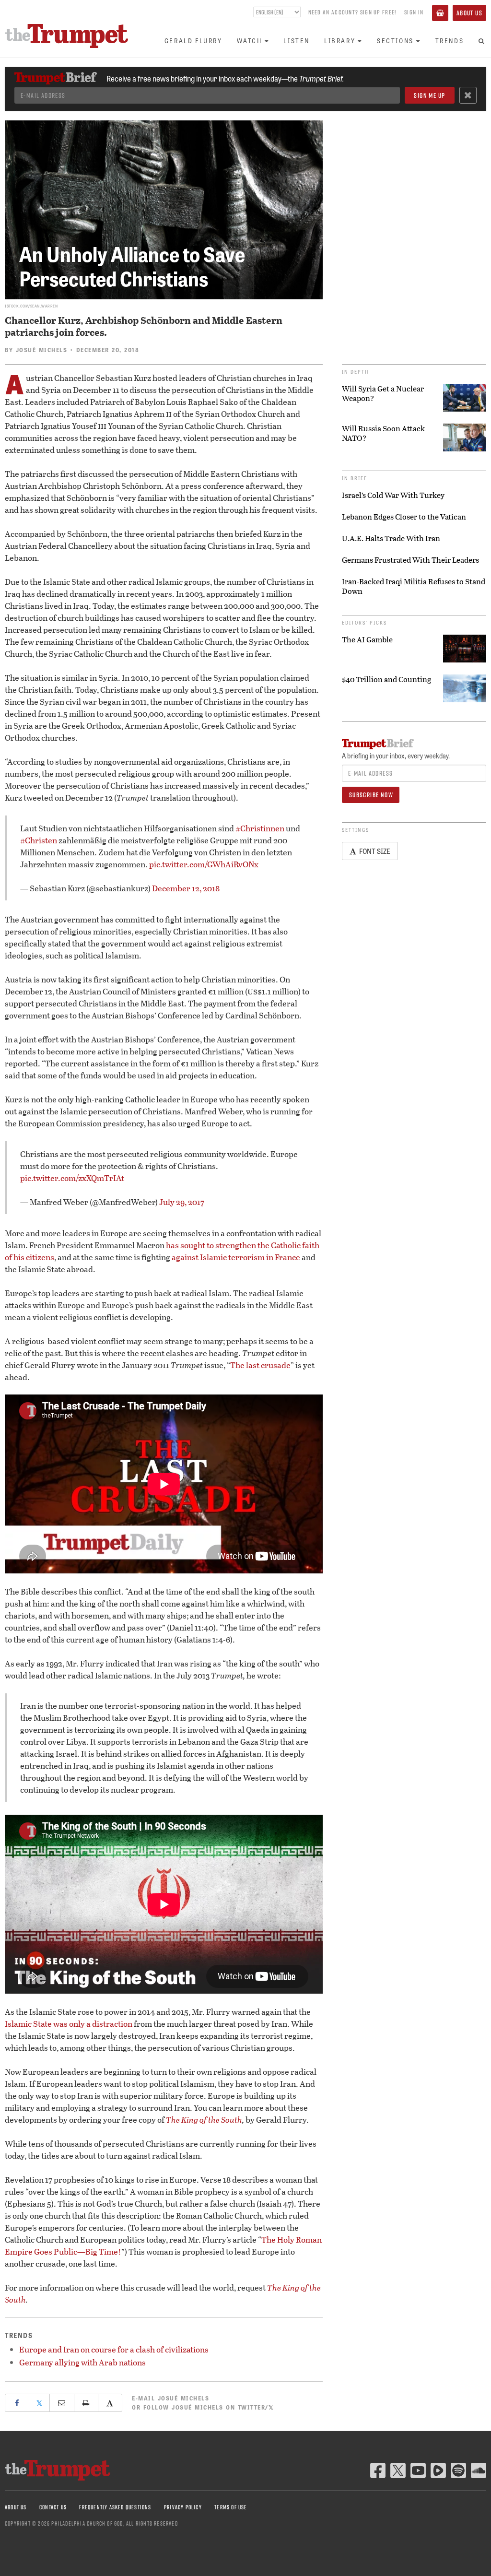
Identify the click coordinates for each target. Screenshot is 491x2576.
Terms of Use (231, 2507)
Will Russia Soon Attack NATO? (383, 433)
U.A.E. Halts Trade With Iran (391, 538)
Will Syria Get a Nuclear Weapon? (383, 393)
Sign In (414, 12)
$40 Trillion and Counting (386, 679)
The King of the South (204, 2120)
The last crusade (260, 1365)
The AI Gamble (367, 639)
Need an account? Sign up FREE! (352, 12)
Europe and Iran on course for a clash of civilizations (114, 2349)
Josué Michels (42, 350)
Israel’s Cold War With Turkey (393, 495)
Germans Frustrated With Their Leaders (410, 560)
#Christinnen (260, 828)
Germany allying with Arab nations (82, 2362)
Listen (297, 41)
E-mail (170, 2398)
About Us (469, 13)
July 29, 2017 (182, 1202)
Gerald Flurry (193, 41)
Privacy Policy (183, 2507)
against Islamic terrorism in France (236, 1257)
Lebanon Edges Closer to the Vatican (404, 517)
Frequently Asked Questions (115, 2507)
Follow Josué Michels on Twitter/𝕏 (209, 2407)
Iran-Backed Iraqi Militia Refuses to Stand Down (414, 586)
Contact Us (53, 2507)
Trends (450, 41)
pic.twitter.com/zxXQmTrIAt (72, 1178)
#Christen (39, 840)
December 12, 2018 (186, 888)
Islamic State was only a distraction (69, 2024)
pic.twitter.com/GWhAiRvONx (204, 864)
